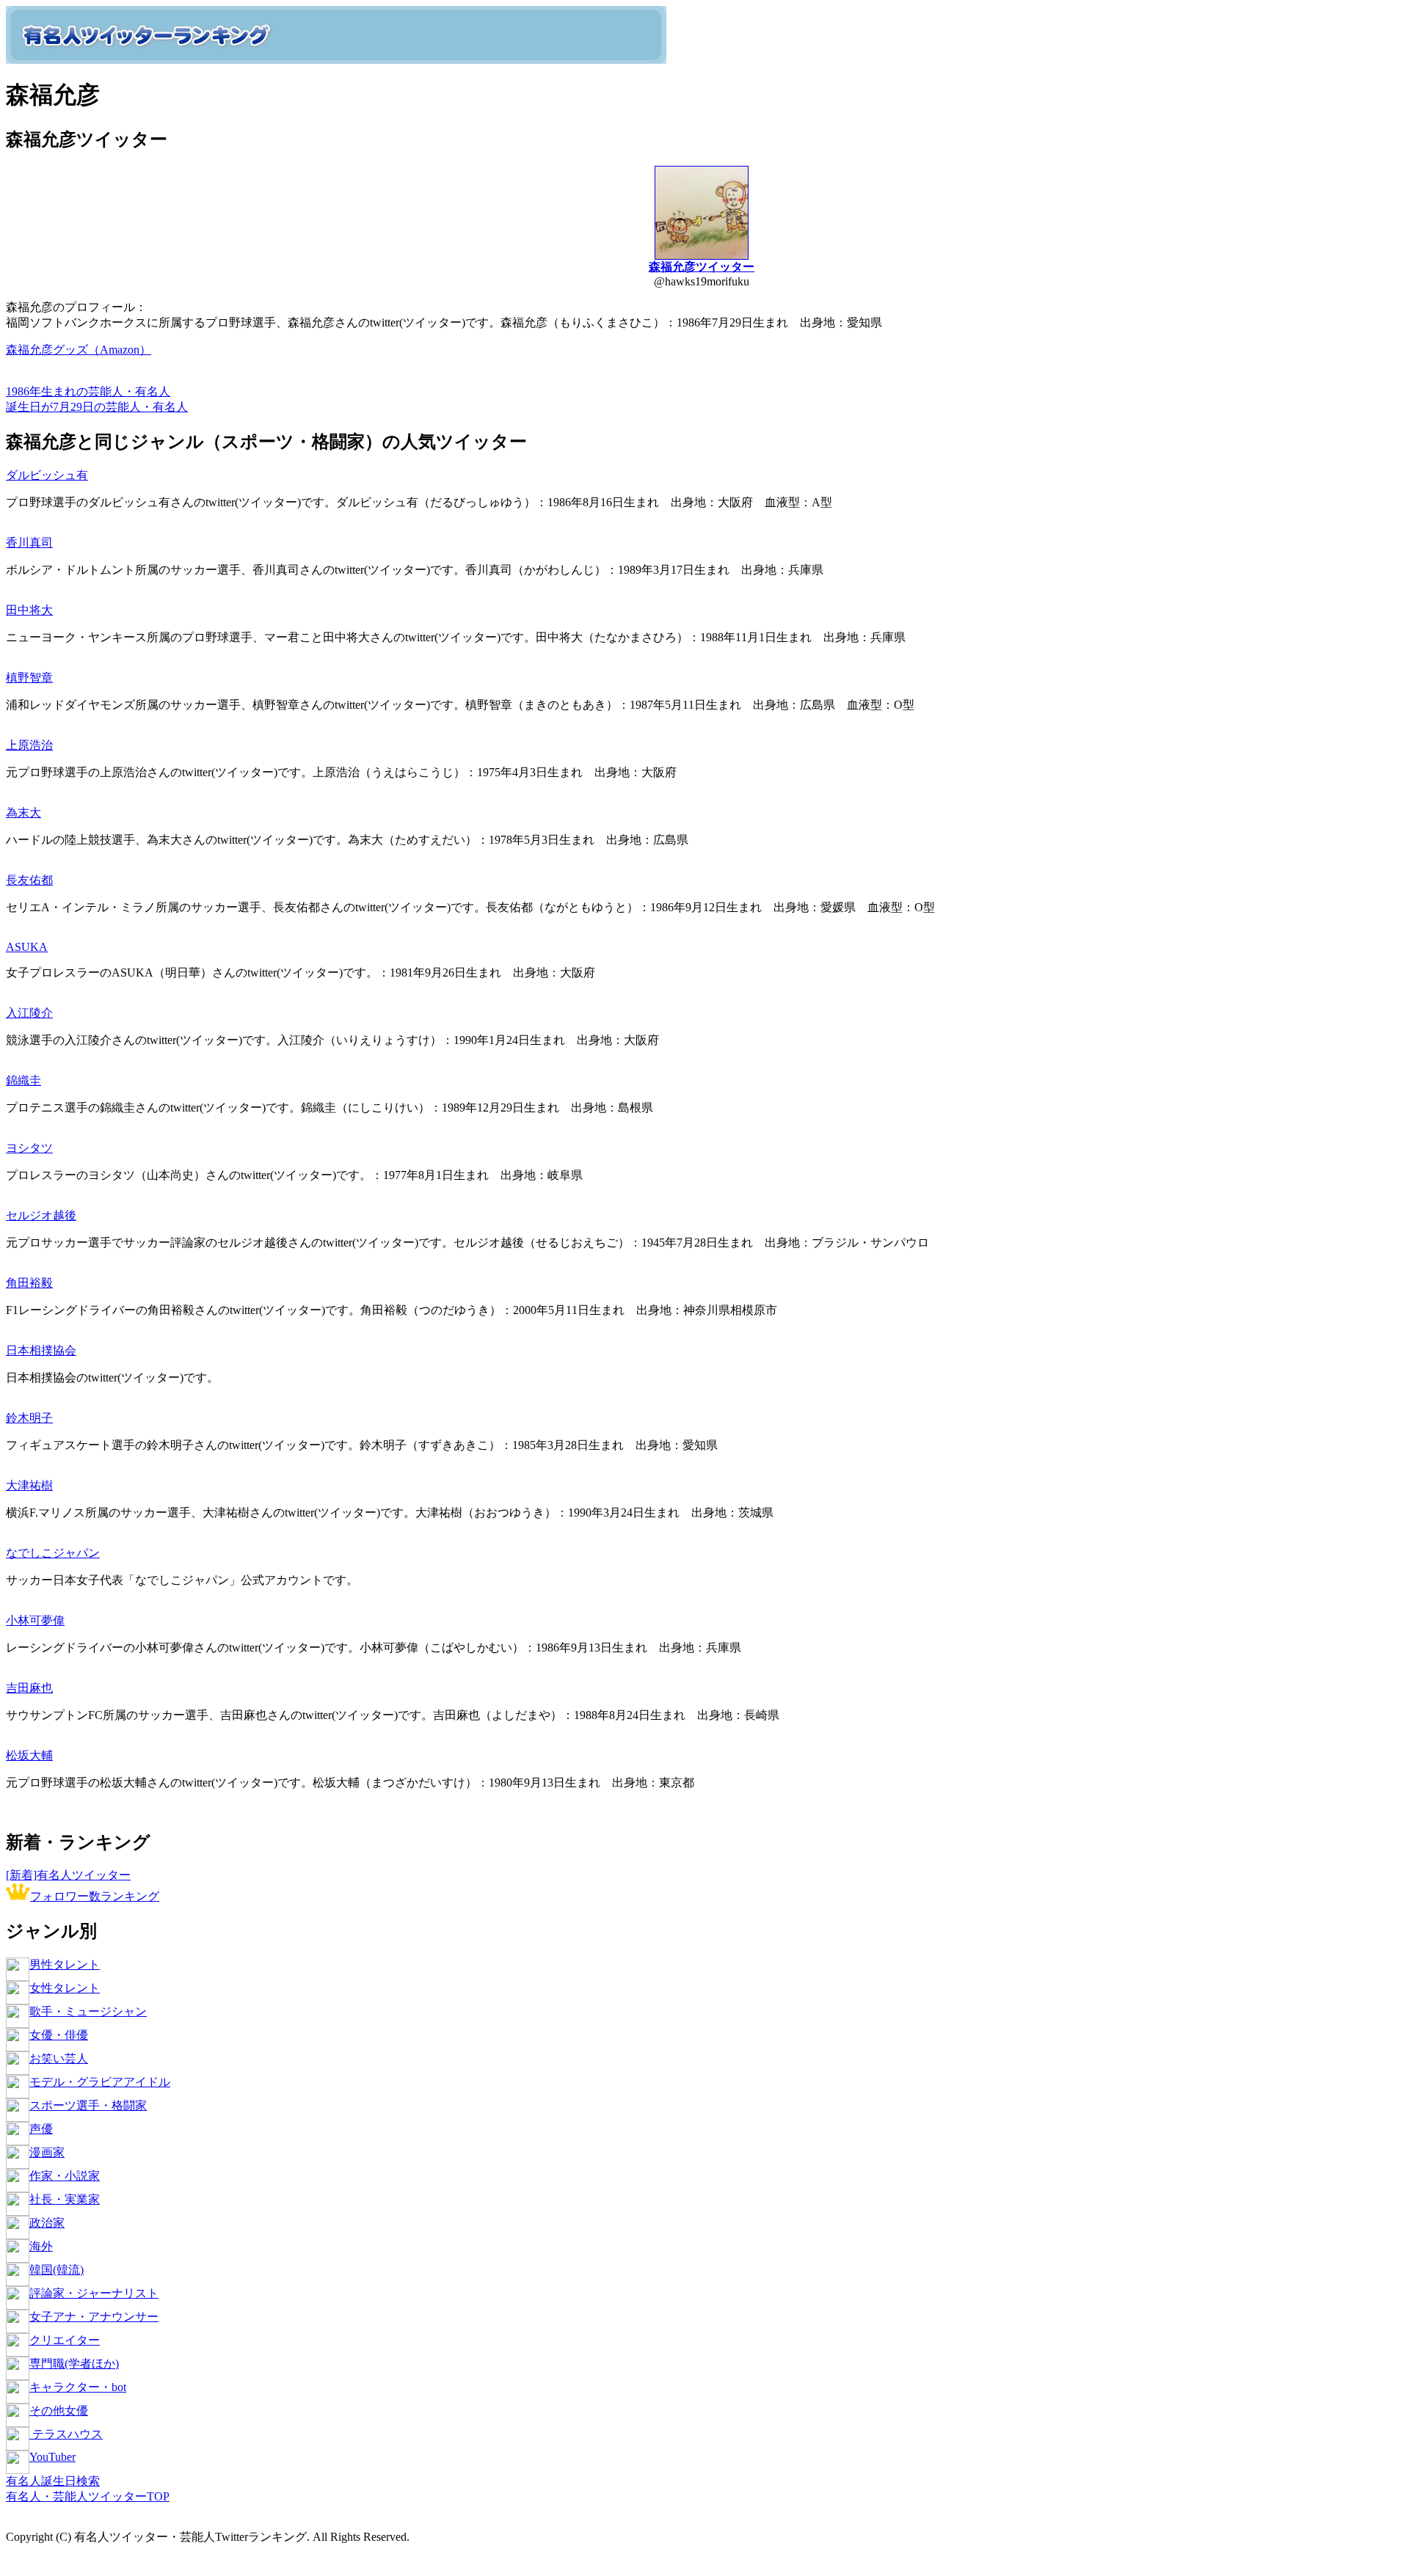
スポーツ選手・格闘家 (88, 2105)
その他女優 (59, 2411)
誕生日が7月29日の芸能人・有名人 (97, 407)
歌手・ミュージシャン (88, 2011)
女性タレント (65, 1988)
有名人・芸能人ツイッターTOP (88, 2496)
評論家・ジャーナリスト (94, 2293)
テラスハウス (66, 2434)
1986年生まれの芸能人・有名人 (88, 391)
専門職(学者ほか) (74, 2364)
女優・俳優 (59, 2035)
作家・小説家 (65, 2176)
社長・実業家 (65, 2199)
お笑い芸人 (59, 2058)
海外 (41, 2246)
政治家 (47, 2223)
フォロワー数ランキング (95, 1896)
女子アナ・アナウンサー (94, 2317)
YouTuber (52, 2457)
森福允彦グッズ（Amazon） (79, 350)
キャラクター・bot (78, 2387)
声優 (41, 2129)
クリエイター (65, 2340)
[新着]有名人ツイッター (68, 1875)
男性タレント (65, 1964)
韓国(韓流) (57, 2270)
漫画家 (47, 2152)
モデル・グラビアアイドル (100, 2082)
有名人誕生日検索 (53, 2481)
